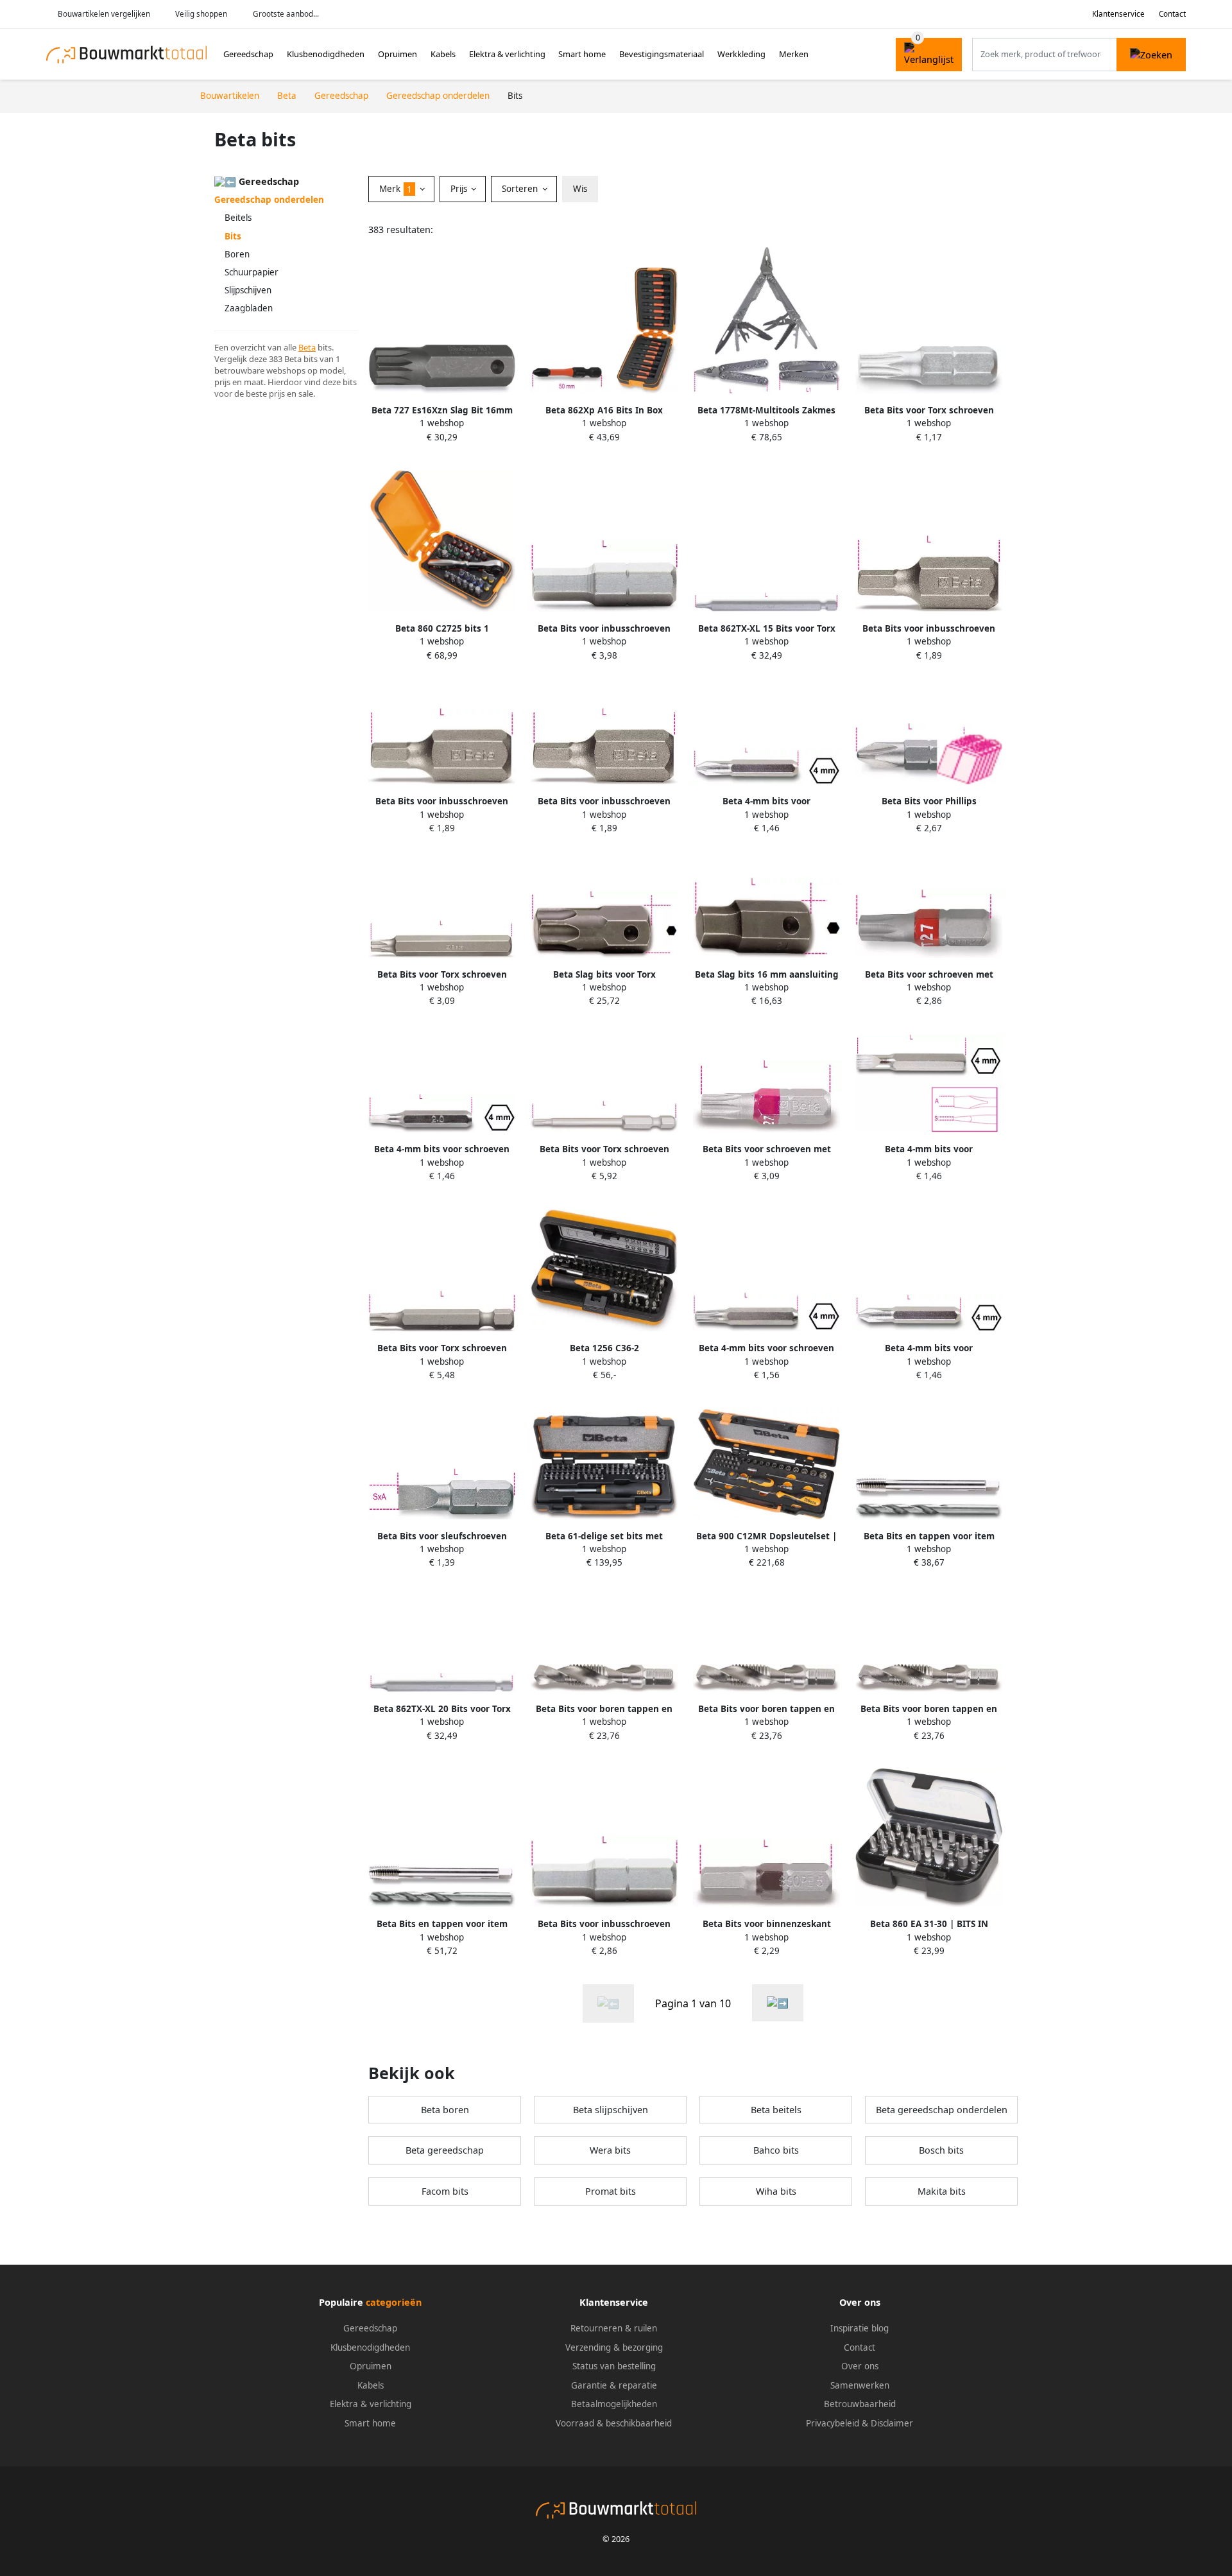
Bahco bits (776, 2150)
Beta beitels (776, 2110)
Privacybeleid (833, 2423)
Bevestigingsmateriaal (662, 54)
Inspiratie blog (860, 2328)
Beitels (238, 218)
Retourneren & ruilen (614, 2328)
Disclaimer (892, 2423)
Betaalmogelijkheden (614, 2404)
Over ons (860, 2366)
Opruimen (398, 54)
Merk (396, 189)
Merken (794, 54)
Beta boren (445, 2110)
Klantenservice (1118, 14)
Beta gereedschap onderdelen (942, 2110)
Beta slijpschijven (611, 2110)
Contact (1172, 14)
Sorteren (521, 189)
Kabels (443, 54)
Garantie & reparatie (614, 2385)
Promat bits (611, 2191)
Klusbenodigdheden (326, 54)
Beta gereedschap (445, 2150)
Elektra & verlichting (507, 54)
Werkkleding (741, 54)
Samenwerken (860, 2385)
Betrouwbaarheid (860, 2404)
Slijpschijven (248, 290)
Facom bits (445, 2191)
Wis (580, 189)
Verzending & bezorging (614, 2347)
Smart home (582, 54)
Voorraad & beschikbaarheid (614, 2423)
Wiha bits (776, 2191)
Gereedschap (248, 54)
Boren (237, 254)
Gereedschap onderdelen (269, 200)
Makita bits (942, 2191)
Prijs (460, 189)
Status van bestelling (614, 2366)
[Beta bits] (778, 2003)
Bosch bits (941, 2150)
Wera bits (610, 2150)
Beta (307, 347)
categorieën (394, 2302)
